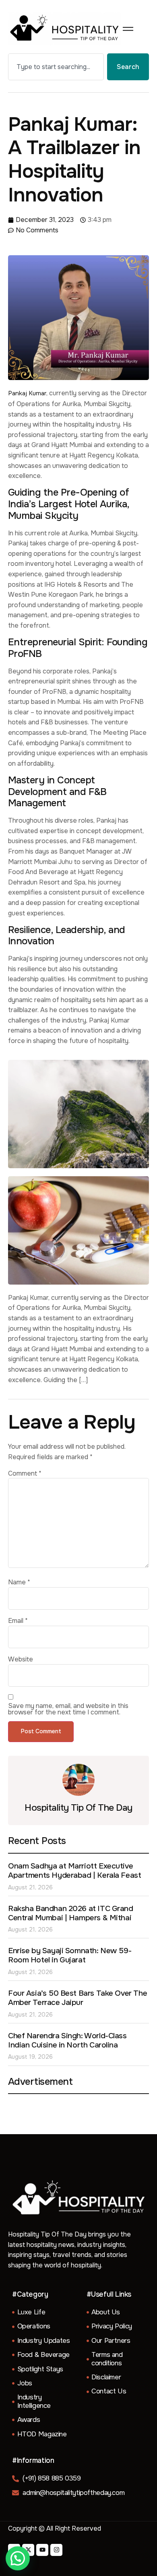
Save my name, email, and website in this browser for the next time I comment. (68, 1709)
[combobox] (56, 67)
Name (19, 1582)
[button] (18, 2558)
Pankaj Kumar (27, 393)
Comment (25, 1474)
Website (21, 1659)
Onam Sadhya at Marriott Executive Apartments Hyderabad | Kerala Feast (74, 1871)
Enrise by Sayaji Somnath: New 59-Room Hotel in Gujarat (70, 1955)
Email (18, 1621)
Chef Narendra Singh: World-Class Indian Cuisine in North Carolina (67, 2040)
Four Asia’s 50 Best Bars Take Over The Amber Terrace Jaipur (77, 1998)
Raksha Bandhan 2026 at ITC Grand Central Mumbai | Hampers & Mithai (71, 1913)
